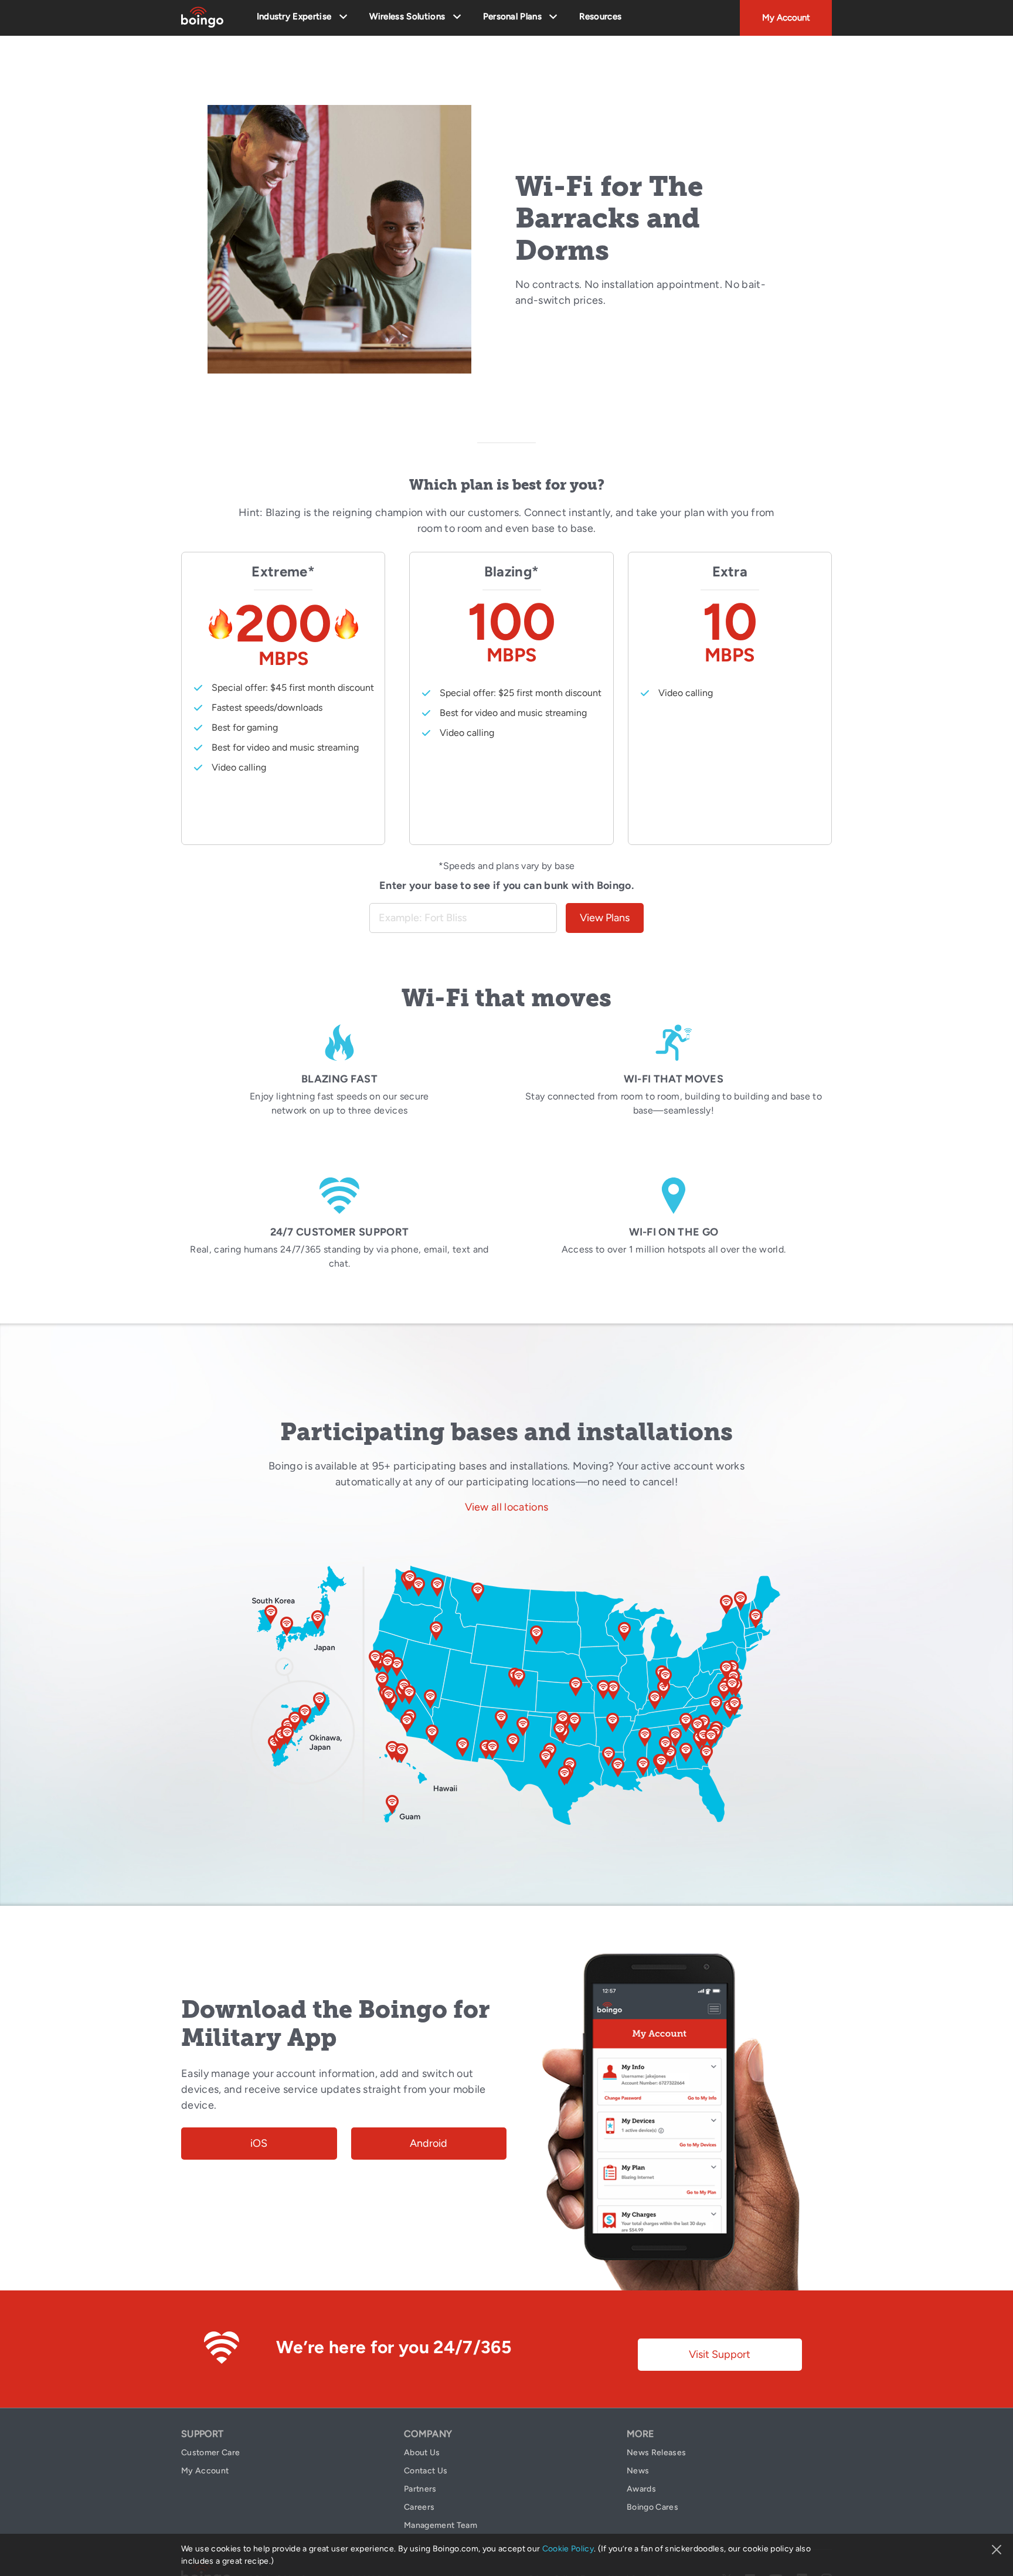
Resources (600, 16)
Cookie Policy (568, 2549)
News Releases (656, 2453)
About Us (422, 2453)
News (638, 2471)
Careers (419, 2507)
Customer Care (210, 2453)
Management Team (441, 2525)
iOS (259, 2143)
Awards (641, 2489)
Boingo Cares (652, 2507)
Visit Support (720, 2354)
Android (429, 2143)
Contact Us (426, 2471)
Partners (420, 2489)
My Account (786, 18)
